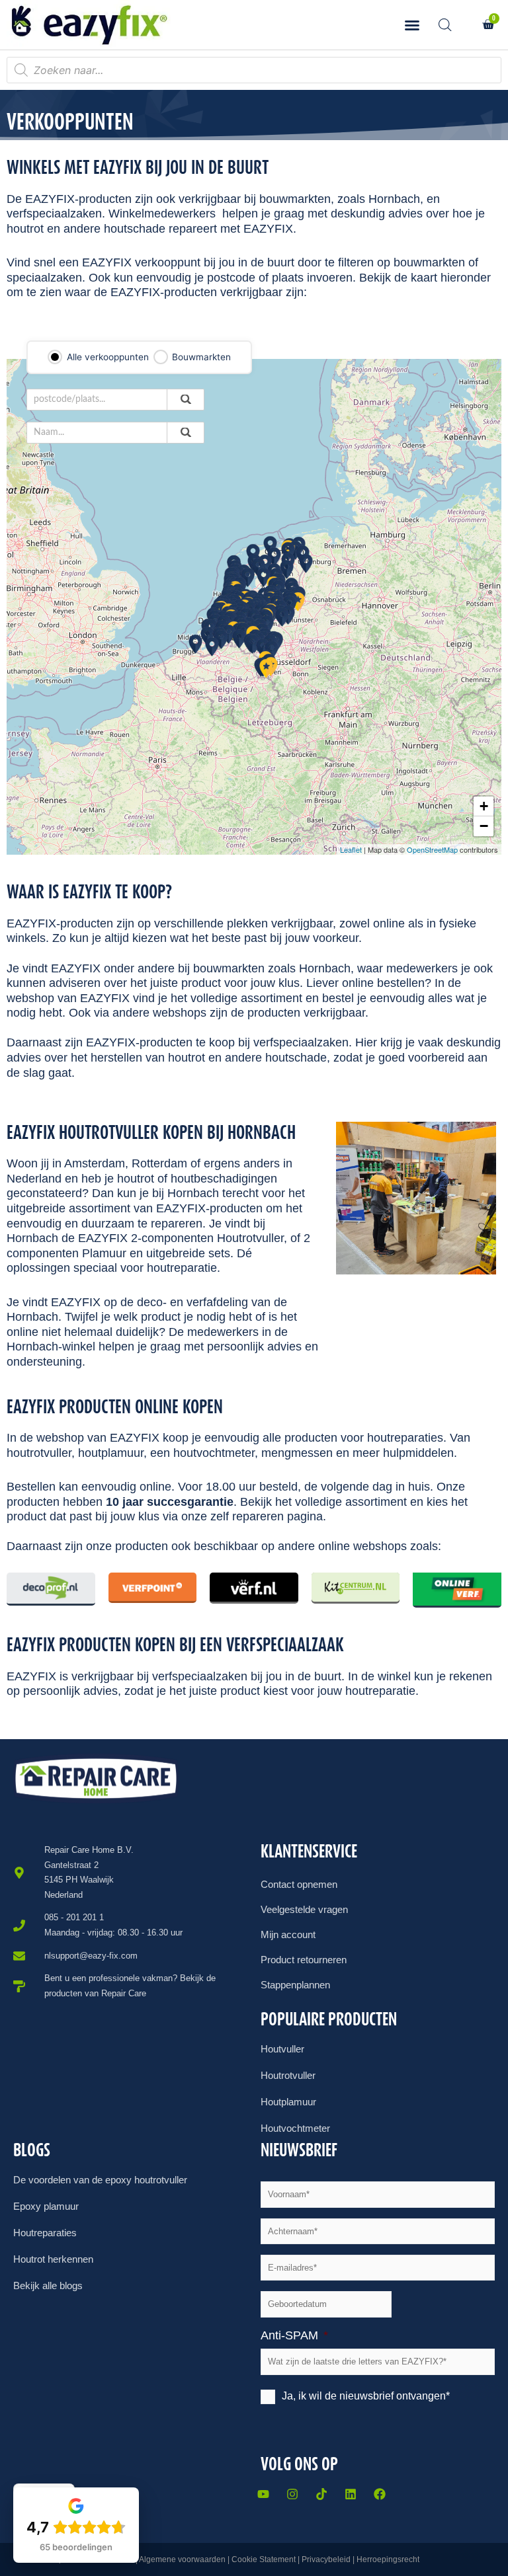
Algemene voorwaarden (182, 2559)
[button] (412, 25)
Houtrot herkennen (53, 2259)
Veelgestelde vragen (304, 1909)
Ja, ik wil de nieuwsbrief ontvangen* (366, 2396)
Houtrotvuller (288, 2075)
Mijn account (288, 1934)
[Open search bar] (445, 25)
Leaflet (351, 849)
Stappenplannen (295, 1985)
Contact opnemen (299, 1884)
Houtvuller (282, 2049)
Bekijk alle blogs (48, 2285)
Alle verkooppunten (108, 357)
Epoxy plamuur (46, 2206)
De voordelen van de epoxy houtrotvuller (100, 2180)
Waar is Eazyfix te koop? (89, 892)
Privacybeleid (326, 2559)
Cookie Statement (264, 2559)
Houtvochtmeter (295, 2128)
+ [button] (484, 806)
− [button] (484, 826)
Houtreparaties (45, 2233)
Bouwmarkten (201, 357)
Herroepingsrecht (388, 2559)
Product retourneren (304, 1960)
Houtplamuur (288, 2102)
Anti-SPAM (294, 2335)
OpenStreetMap (432, 849)
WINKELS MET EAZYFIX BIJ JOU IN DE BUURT (138, 167)
